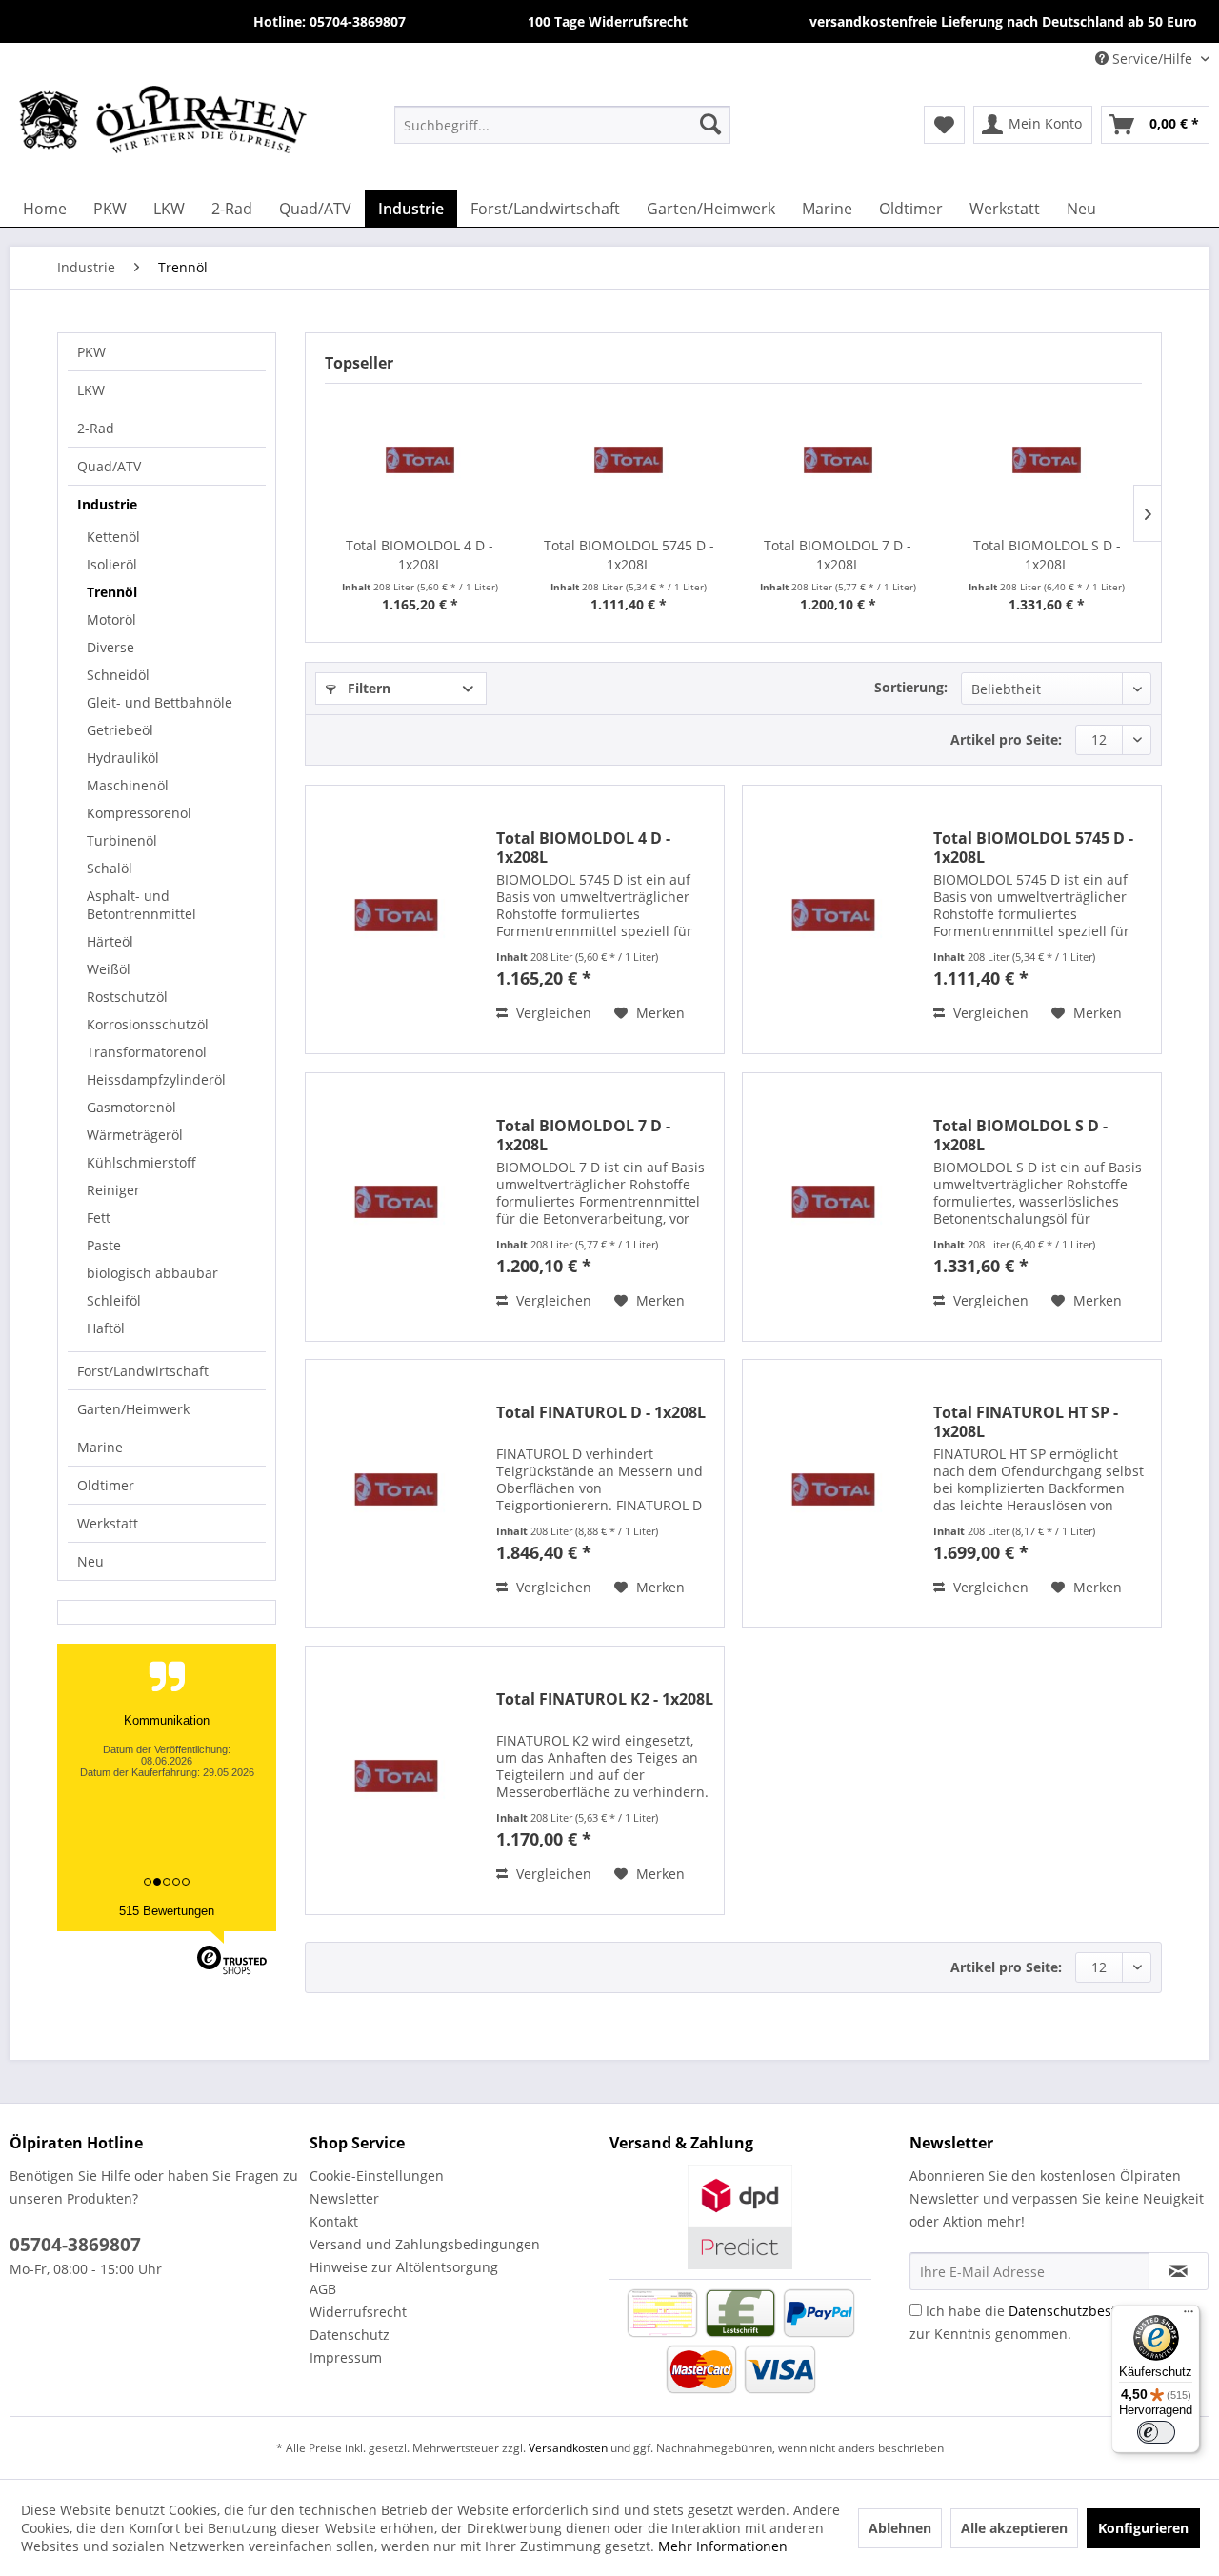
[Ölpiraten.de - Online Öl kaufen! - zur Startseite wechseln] (163, 124)
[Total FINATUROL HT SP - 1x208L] (833, 1489)
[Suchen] (710, 124)
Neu (90, 1561)
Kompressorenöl (139, 813)
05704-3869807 (75, 2245)
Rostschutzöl (127, 997)
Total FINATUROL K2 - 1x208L (605, 1699)
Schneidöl (118, 675)
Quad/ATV (109, 466)
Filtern (367, 688)
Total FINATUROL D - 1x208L (601, 1413)
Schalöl (110, 868)
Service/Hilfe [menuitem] (1152, 59)
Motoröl (111, 619)
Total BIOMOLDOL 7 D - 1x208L (838, 555)
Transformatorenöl (147, 1052)
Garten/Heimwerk (133, 1409)
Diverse (110, 647)
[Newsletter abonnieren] (1179, 2271)
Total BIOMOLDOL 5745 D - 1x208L (629, 555)
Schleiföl (114, 1300)
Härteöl (110, 941)
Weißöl (109, 969)
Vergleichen (552, 1013)
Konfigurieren (1143, 2528)
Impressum (346, 2357)
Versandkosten (568, 2448)
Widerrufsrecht (358, 2312)
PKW (91, 352)
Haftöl (106, 1328)
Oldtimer (106, 1485)
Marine (100, 1447)
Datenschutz (350, 2335)
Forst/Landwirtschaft (143, 1371)
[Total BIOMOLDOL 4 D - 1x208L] (420, 460)
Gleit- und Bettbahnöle (160, 702)
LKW (91, 390)
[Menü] (1189, 2316)
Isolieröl (112, 564)
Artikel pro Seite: (1006, 739)
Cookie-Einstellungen (377, 2176)
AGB (323, 2289)
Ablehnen (900, 2528)
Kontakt (334, 2221)
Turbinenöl (122, 840)
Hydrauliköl (123, 758)
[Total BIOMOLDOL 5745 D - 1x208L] (629, 460)
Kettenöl (113, 537)
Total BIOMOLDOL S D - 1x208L (1047, 555)
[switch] (1156, 2432)
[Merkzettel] (944, 125)
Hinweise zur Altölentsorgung (404, 2267)
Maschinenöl (128, 785)
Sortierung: (911, 687)
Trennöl (112, 592)
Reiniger (113, 1190)
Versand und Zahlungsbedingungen (425, 2244)
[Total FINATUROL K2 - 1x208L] (396, 1776)
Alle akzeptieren (1014, 2528)
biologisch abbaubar (152, 1273)
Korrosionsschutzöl (148, 1024)
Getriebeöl (120, 730)
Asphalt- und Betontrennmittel (141, 905)
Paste (104, 1245)
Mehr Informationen (723, 2546)
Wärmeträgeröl (135, 1135)
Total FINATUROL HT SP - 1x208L (1026, 1422)
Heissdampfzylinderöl (156, 1079)
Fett (99, 1218)
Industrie (107, 504)
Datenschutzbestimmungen (1097, 2311)
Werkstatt (108, 1523)
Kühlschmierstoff (141, 1162)
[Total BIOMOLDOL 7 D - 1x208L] (838, 460)
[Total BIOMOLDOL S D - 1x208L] (1048, 460)
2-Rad (96, 428)
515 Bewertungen (167, 1911)
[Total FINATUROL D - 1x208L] (396, 1489)
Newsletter (344, 2198)
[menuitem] (562, 124)
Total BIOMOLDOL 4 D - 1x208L (420, 555)
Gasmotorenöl (131, 1107)
